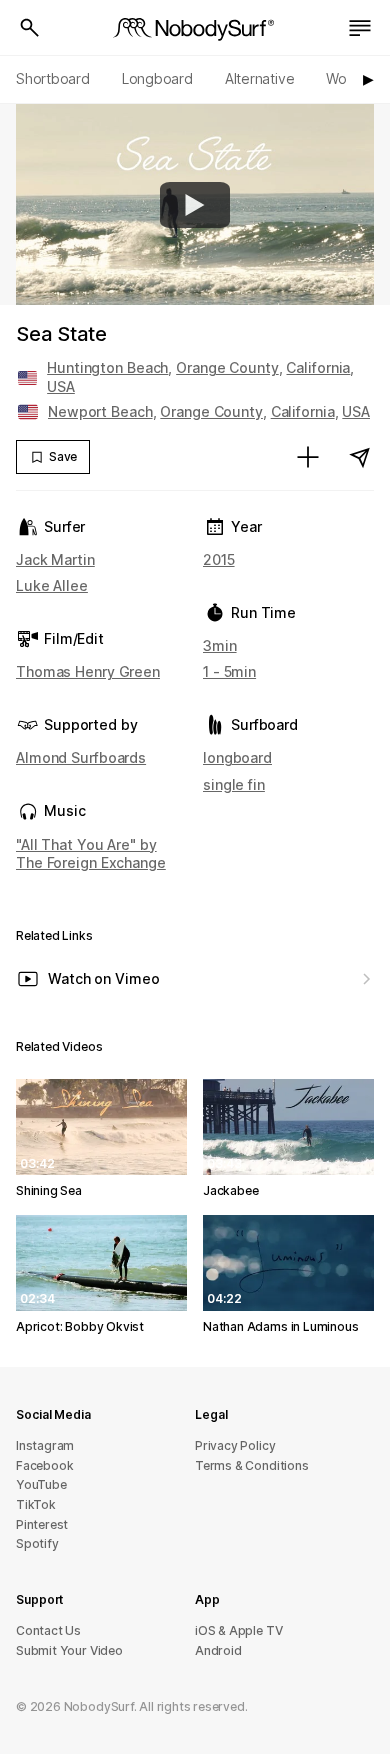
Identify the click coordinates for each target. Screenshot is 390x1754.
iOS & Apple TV (238, 1630)
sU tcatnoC (48, 1630)
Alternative (260, 78)
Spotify (37, 1543)
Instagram (45, 1445)
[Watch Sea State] (195, 205)
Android (218, 1650)
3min (220, 645)
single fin (234, 784)
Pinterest (42, 1524)
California (318, 367)
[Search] (30, 28)
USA (61, 386)
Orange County (227, 367)
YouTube (41, 1484)
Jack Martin (55, 559)
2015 (219, 559)
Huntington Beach (107, 367)
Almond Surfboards (81, 757)
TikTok (36, 1504)
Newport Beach (100, 411)
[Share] (360, 457)
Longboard (157, 78)
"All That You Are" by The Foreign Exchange (91, 853)
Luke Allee (52, 585)
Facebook (44, 1465)
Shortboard (53, 78)
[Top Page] (195, 28)
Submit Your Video (69, 1650)
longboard (237, 757)
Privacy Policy (235, 1445)
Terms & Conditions (252, 1465)
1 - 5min (229, 671)
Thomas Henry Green (88, 671)
